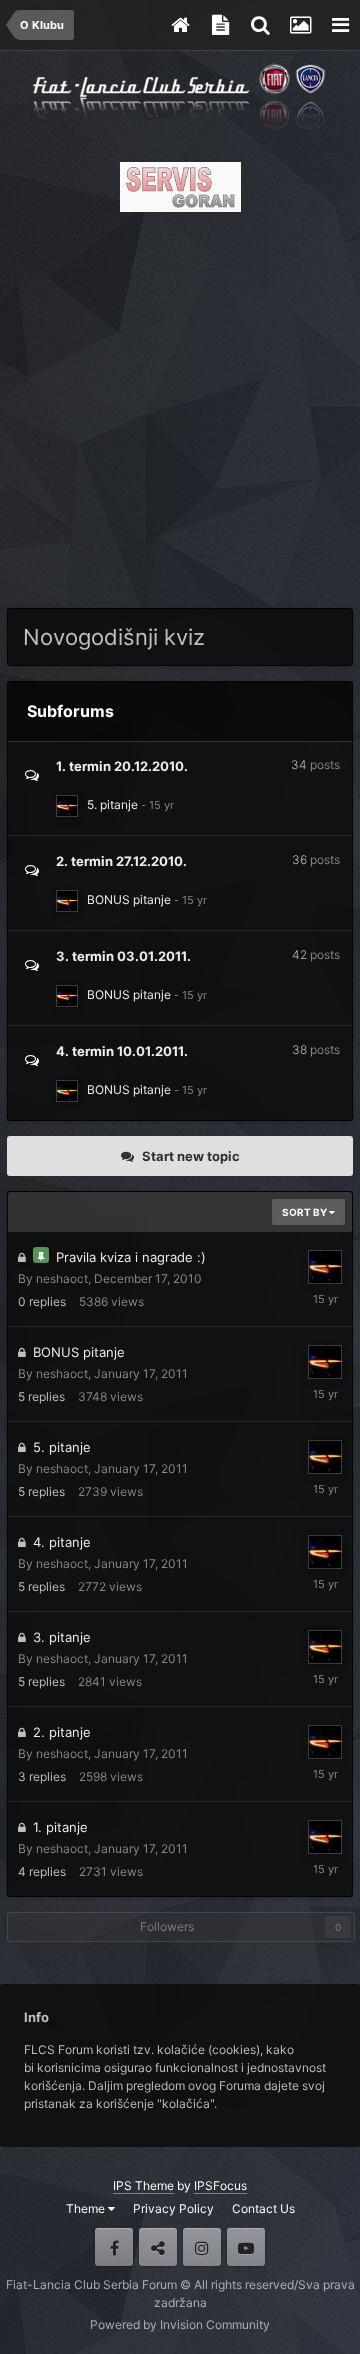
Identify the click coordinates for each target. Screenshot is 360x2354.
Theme (87, 2208)
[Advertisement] (180, 404)
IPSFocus (220, 2185)
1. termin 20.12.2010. (122, 766)
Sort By (305, 1212)
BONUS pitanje (129, 899)
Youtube (246, 2247)
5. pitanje (112, 804)
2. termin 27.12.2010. (121, 861)
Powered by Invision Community (180, 2324)
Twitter (158, 2247)
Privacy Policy (173, 2208)
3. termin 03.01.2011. (123, 956)
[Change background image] (300, 25)
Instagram (202, 2247)
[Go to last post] (157, 804)
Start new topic (191, 1156)
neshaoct (62, 1278)
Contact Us (263, 2208)
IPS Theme (143, 2185)
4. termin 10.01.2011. (122, 1051)
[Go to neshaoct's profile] (67, 806)
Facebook (114, 2247)
